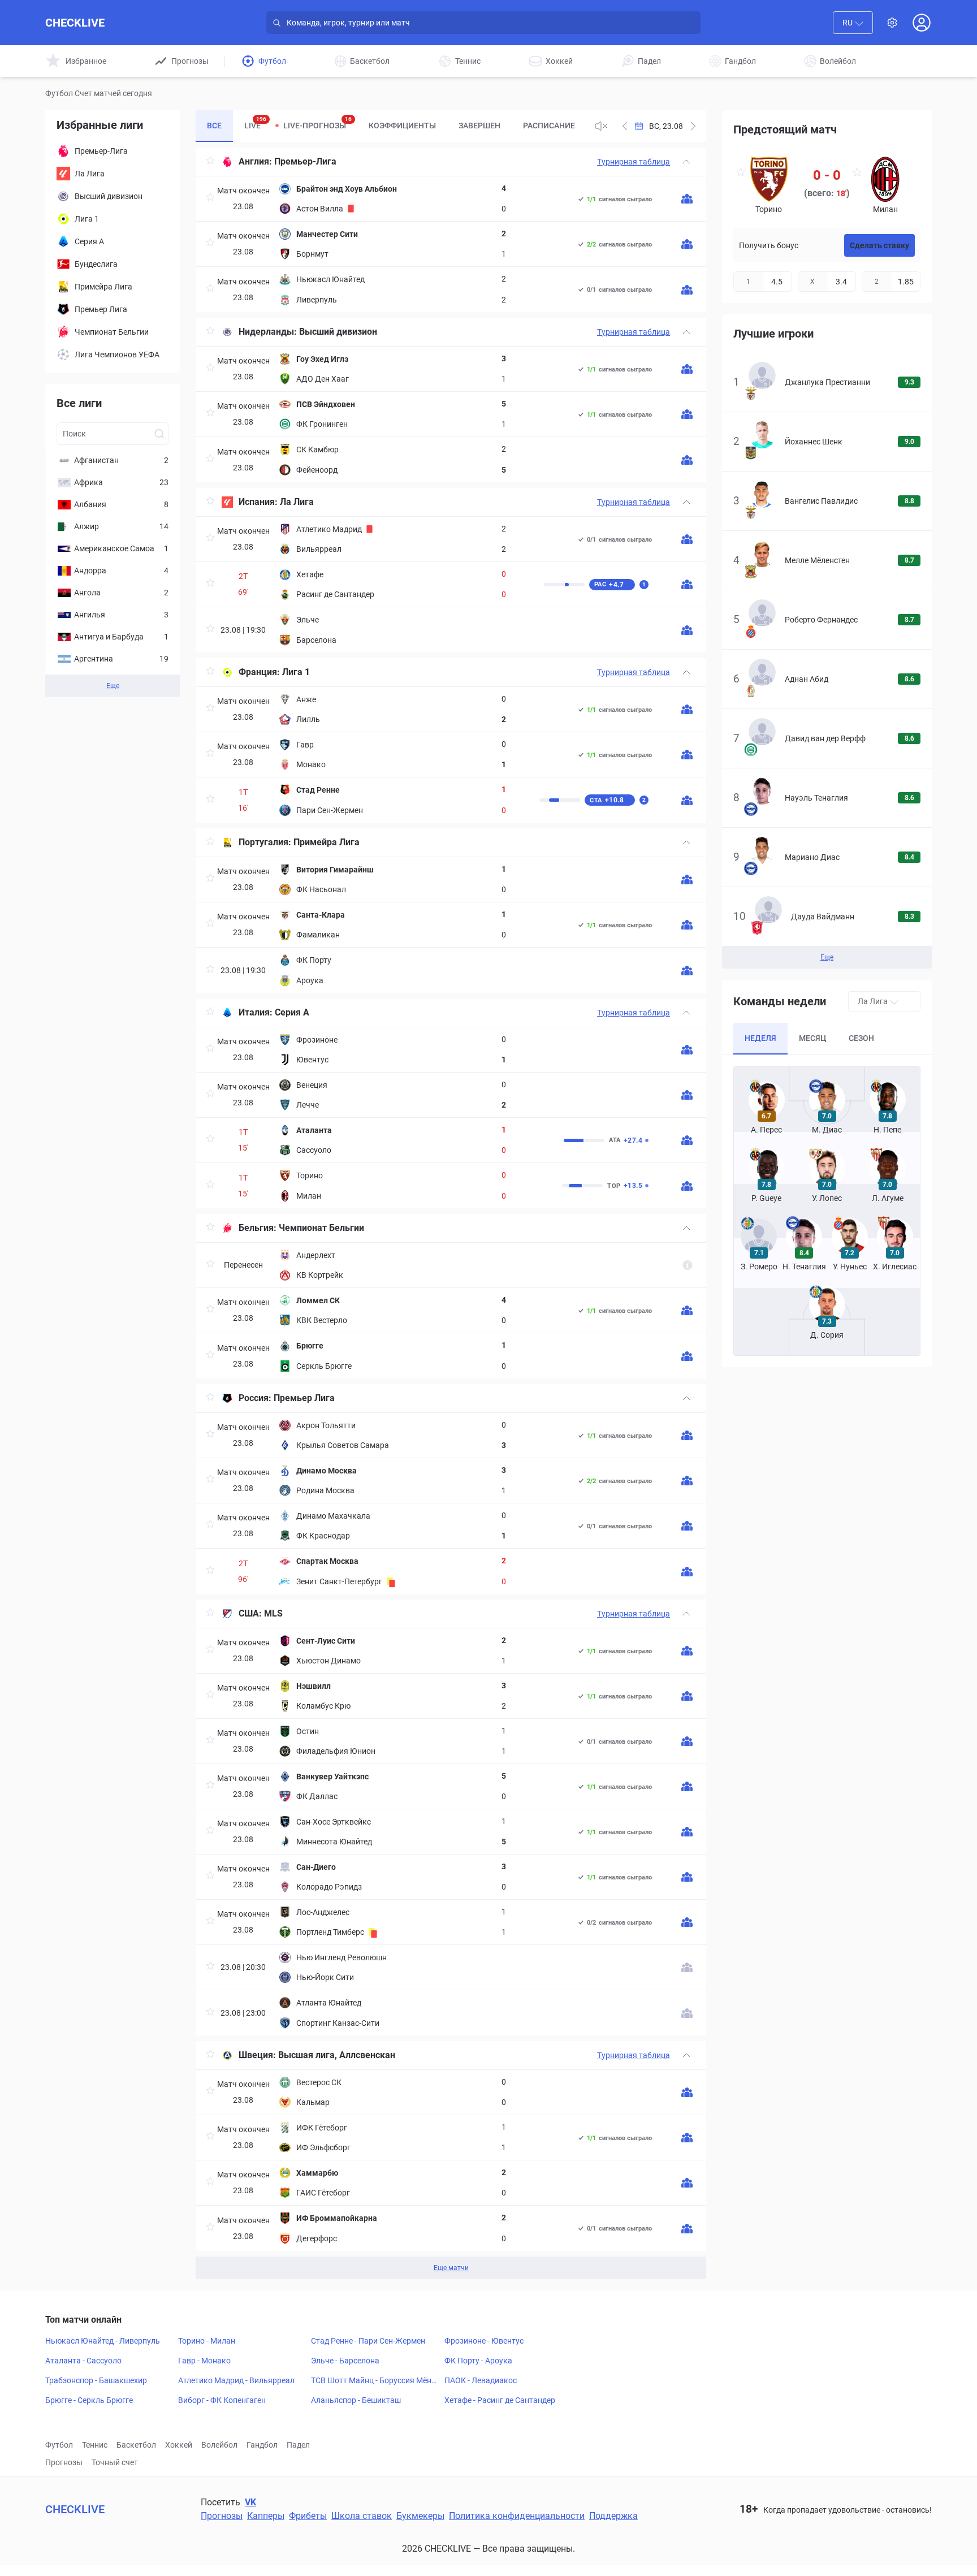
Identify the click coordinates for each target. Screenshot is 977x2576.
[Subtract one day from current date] (693, 126)
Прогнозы (64, 2462)
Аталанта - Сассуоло (83, 2361)
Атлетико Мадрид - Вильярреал (236, 2380)
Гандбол (262, 2445)
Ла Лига (297, 502)
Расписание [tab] (549, 126)
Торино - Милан (207, 2341)
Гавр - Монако (204, 2361)
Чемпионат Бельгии (321, 1228)
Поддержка (613, 2516)
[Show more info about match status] (688, 1265)
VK (250, 2502)
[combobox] (853, 23)
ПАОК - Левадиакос (481, 2380)
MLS (273, 1613)
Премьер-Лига (305, 161)
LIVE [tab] (255, 123)
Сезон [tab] (861, 1038)
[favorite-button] (210, 162)
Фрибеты (308, 2516)
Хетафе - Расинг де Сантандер (500, 2400)
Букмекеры (420, 2516)
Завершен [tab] (479, 126)
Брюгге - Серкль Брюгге (89, 2400)
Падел (298, 2445)
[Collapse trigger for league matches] (686, 162)
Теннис (95, 2445)
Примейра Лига (327, 842)
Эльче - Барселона (345, 2361)
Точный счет (115, 2462)
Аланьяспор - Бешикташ (356, 2400)
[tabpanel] (451, 1213)
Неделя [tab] (760, 1038)
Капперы (266, 2516)
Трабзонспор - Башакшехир (96, 2380)
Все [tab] (214, 126)
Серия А (292, 1012)
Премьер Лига (304, 1398)
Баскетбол (136, 2445)
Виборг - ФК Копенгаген (222, 2400)
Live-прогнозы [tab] (317, 123)
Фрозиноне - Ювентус (484, 2341)
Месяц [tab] (812, 1038)
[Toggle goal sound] (601, 126)
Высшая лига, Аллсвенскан (337, 2055)
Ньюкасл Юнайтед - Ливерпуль (103, 2341)
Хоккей (179, 2445)
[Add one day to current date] (625, 126)
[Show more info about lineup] (687, 199)
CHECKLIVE (75, 23)
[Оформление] (892, 23)
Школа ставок (362, 2516)
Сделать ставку (879, 245)
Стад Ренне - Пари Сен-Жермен (368, 2341)
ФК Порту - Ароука (478, 2361)
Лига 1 (296, 672)
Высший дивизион (338, 332)
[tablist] (390, 126)
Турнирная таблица (634, 162)
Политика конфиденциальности (517, 2516)
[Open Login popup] (922, 23)
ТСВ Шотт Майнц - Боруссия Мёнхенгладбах (375, 2381)
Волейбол (219, 2445)
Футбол (59, 2445)
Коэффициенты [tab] (402, 126)
